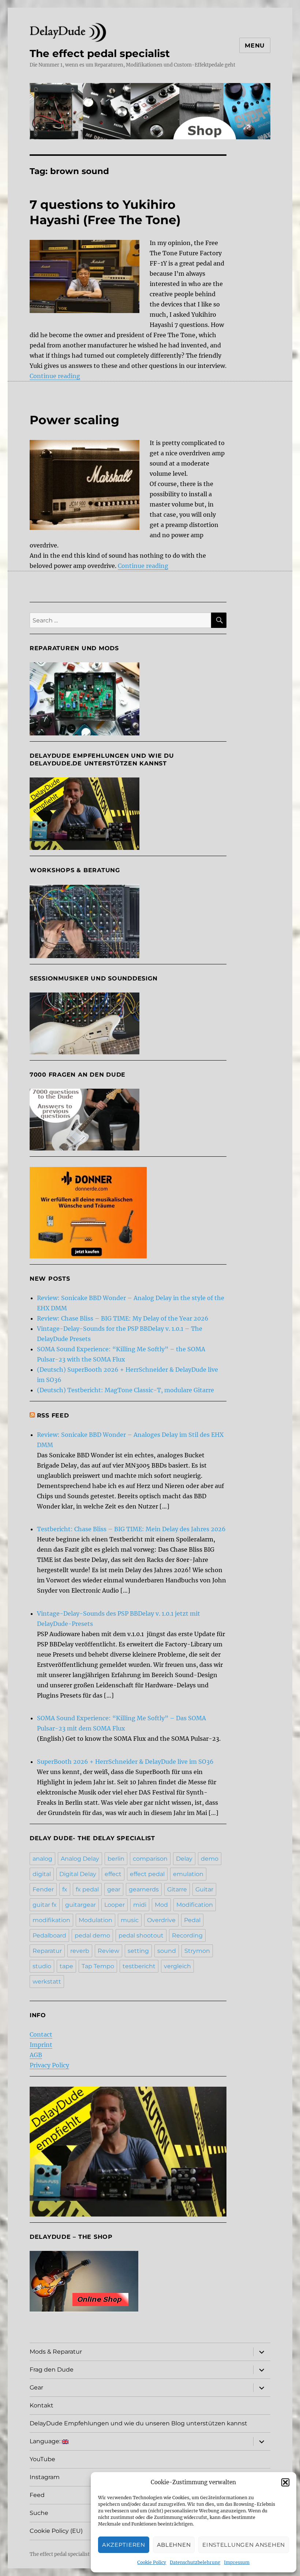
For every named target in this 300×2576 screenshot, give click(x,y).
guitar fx (45, 1905)
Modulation (95, 1920)
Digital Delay (78, 1874)
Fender (43, 1889)
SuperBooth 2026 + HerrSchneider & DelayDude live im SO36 (125, 1762)
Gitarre (177, 1889)
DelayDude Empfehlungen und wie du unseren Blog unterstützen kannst (138, 2423)
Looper (115, 1905)
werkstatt (47, 1982)
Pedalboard (49, 1935)
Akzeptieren (124, 2545)
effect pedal (147, 1874)
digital (42, 1874)
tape (66, 1966)
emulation (188, 1874)
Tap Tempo (98, 1966)
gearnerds (144, 1889)
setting (138, 1951)
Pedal (192, 1920)
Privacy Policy (49, 2065)
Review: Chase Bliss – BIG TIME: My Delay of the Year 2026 (123, 1318)
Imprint (41, 2045)
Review (108, 1951)
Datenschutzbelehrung (195, 2562)
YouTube (42, 2459)
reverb (80, 1951)
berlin (116, 1859)
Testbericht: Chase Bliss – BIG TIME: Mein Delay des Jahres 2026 (131, 1529)
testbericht (139, 1966)
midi (140, 1905)
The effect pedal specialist (100, 53)
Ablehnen (174, 2545)
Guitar (204, 1889)
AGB (36, 2055)
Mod (161, 1905)
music (130, 1920)
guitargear (80, 1905)
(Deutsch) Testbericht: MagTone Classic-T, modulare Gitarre (125, 1390)
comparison (150, 1859)
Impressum (237, 2562)
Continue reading (55, 376)
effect (113, 1874)
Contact (41, 2034)
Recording (187, 1935)
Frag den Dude (52, 2370)
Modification (195, 1905)
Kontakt (42, 2405)
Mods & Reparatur (56, 2352)
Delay (184, 1859)
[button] (285, 2482)
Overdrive (161, 1920)
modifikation (51, 1920)
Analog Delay (80, 1859)
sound (167, 1951)
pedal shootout (141, 1935)
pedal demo (92, 1935)
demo (210, 1859)
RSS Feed (53, 1415)
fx (65, 1889)
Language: (46, 2441)
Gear (36, 2387)
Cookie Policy (152, 2562)
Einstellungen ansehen (244, 2545)
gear (114, 1889)
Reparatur (47, 1951)
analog (42, 1859)
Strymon (197, 1951)
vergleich (177, 1966)
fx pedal (87, 1889)
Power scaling (74, 420)
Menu (255, 46)
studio (42, 1966)
